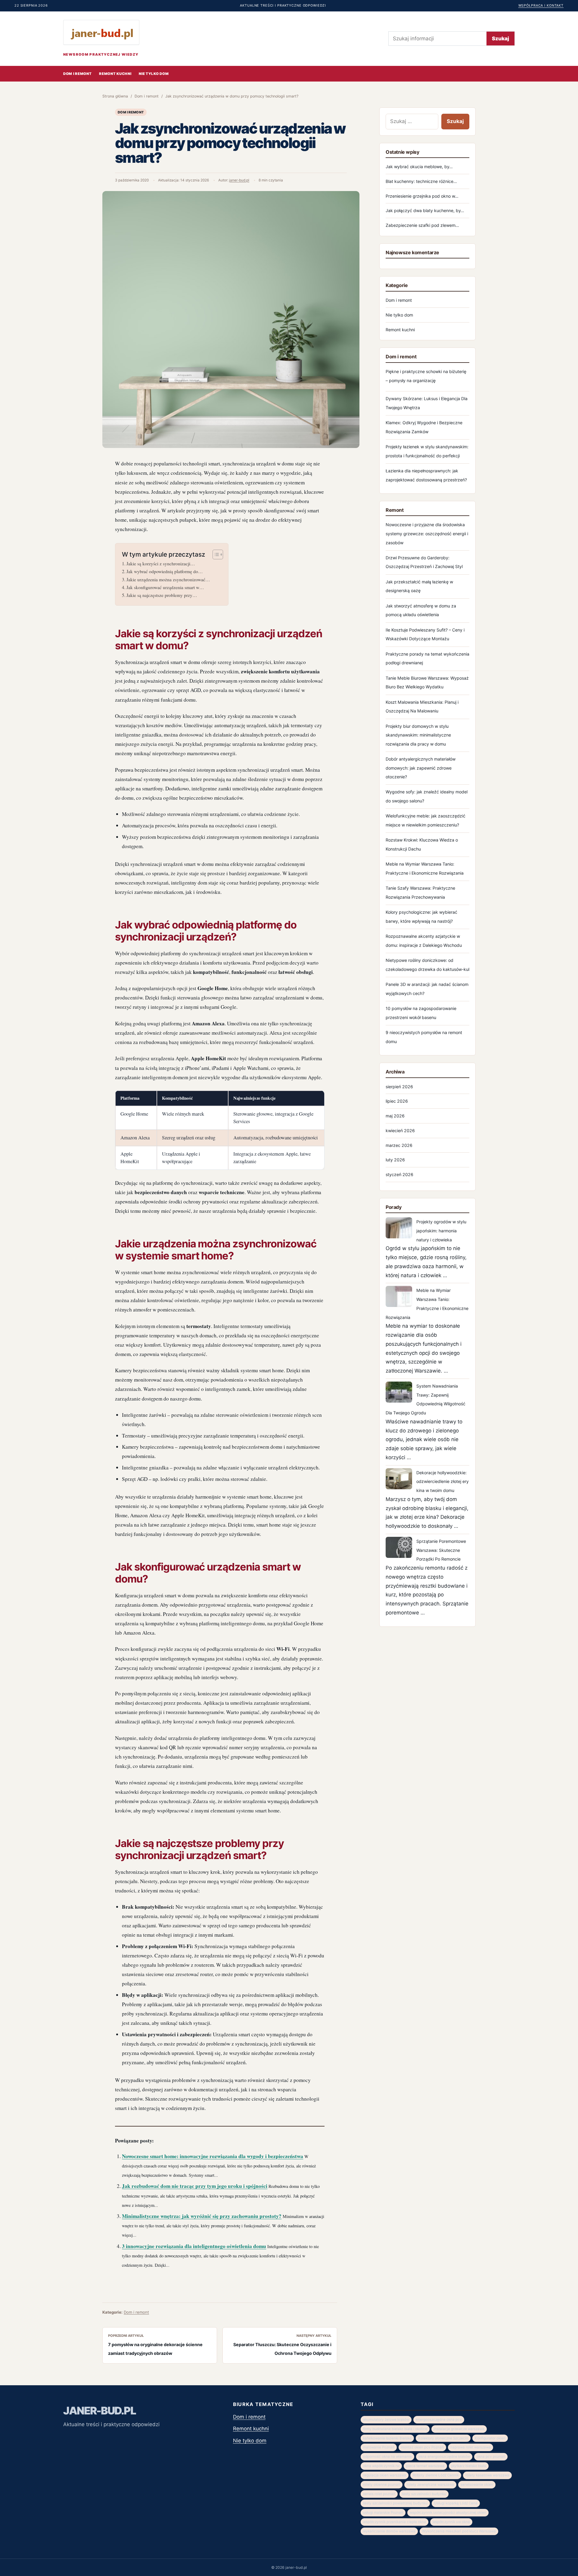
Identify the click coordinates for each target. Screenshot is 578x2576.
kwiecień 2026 (400, 1130)
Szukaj (500, 39)
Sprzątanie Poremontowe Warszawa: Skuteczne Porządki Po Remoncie (441, 1550)
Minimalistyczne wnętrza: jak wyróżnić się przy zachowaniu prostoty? (202, 2216)
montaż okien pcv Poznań (422, 2447)
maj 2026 (395, 1116)
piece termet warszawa (425, 2466)
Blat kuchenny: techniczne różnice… (421, 181)
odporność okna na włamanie (387, 2457)
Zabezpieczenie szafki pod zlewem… (422, 225)
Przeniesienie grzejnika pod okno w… (422, 196)
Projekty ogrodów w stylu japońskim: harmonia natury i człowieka (441, 1231)
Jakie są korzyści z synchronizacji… (161, 564)
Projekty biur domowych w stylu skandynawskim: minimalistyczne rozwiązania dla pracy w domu (418, 735)
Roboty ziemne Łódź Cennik (436, 2475)
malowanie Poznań (379, 2447)
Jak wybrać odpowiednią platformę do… (165, 571)
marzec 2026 (399, 1145)
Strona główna (115, 96)
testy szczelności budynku (424, 2494)
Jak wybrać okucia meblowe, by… (419, 167)
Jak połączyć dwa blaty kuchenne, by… (425, 210)
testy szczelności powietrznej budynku (395, 2503)
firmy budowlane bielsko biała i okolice (395, 2429)
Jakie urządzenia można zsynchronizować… (168, 579)
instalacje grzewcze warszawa (459, 2429)
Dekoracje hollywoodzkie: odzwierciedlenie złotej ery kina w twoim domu (443, 1482)
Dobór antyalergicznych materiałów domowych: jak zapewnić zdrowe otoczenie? (421, 768)
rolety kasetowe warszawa (487, 2475)
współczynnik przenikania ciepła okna (395, 2522)
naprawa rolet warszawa (471, 2447)
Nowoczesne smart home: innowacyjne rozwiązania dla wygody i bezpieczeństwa (213, 2156)
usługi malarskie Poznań (383, 2513)
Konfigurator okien (490, 2438)
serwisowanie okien (477, 2485)
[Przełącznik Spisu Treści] (215, 554)
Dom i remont (77, 74)
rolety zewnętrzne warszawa (430, 2485)
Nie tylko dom (154, 74)
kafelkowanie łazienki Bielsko (387, 2438)
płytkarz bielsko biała (469, 2466)
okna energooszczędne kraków (444, 2457)
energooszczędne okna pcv (439, 2420)
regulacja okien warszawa (385, 2475)
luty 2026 (395, 1160)
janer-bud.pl (239, 180)
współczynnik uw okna (451, 2522)
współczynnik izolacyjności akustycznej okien (448, 2513)
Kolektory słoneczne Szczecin (443, 2438)
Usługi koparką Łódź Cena (456, 2503)
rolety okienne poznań (382, 2485)
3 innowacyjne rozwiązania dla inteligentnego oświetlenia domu (194, 2246)
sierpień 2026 (399, 1087)
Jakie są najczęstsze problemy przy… (162, 595)
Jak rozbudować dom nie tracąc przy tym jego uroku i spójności (195, 2186)
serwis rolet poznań (379, 2494)
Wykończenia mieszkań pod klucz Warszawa (459, 2531)
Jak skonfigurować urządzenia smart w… (165, 587)
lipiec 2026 (397, 1101)
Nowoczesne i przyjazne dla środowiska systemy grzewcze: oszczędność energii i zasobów (427, 534)
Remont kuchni (115, 74)
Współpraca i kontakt (541, 5)
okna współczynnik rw (381, 2466)
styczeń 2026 (399, 1174)
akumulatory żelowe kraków (386, 2420)
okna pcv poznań (491, 2457)
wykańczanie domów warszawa (389, 2531)
